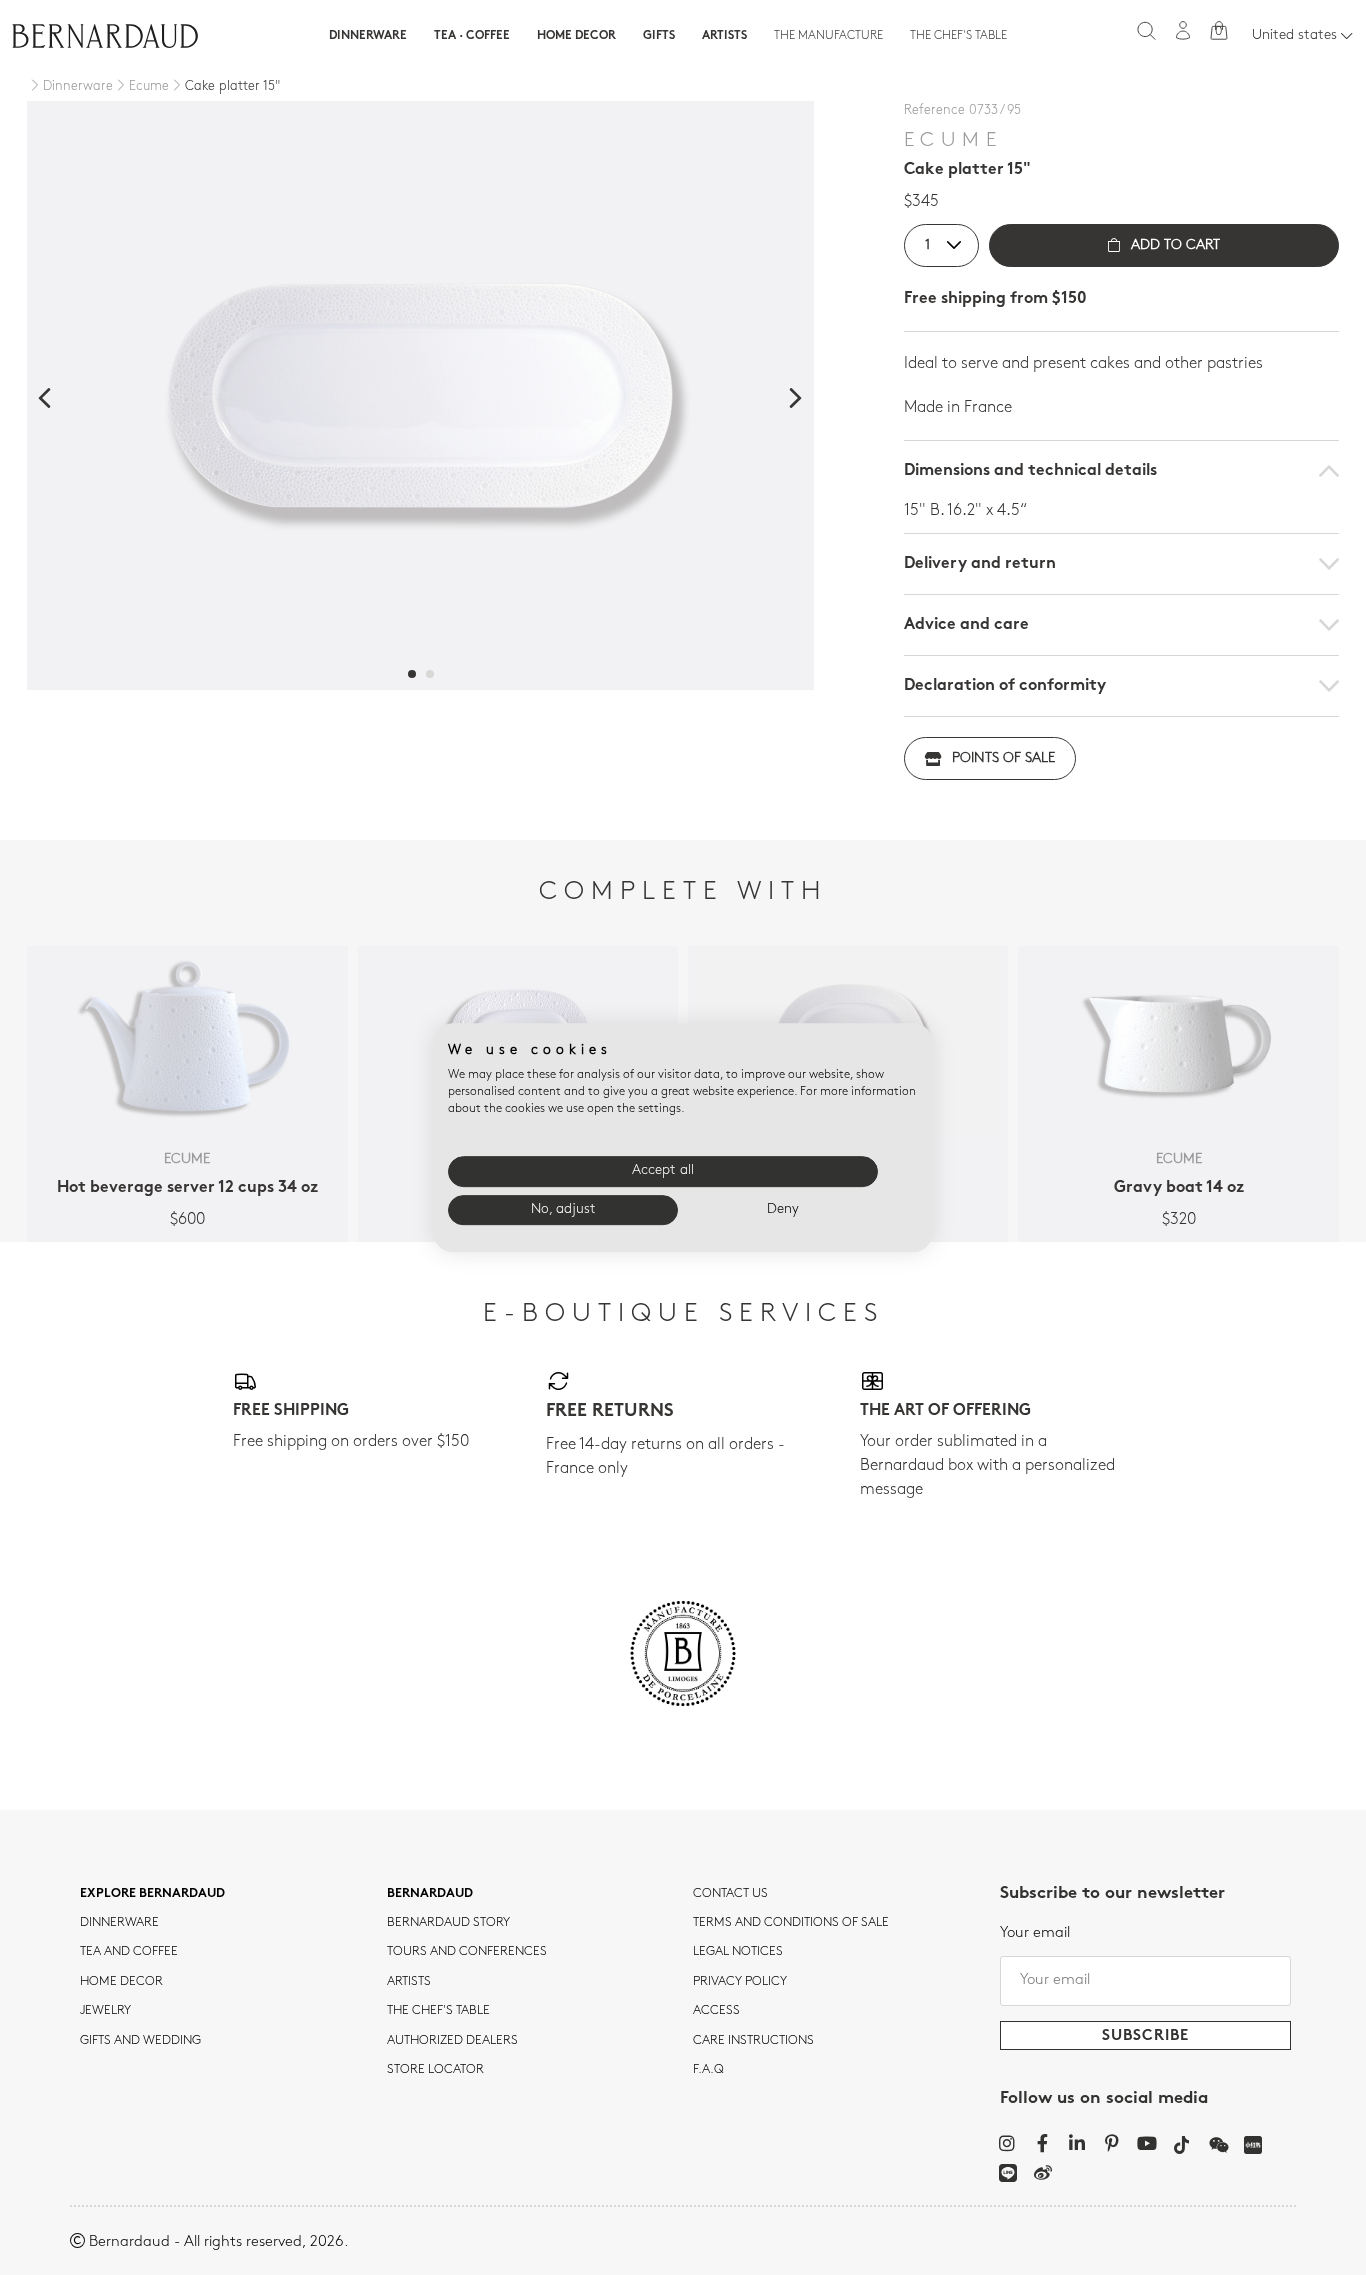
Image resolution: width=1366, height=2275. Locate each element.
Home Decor (576, 36)
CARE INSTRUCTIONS (753, 2041)
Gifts (659, 36)
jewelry (105, 2011)
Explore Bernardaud (152, 1894)
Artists (724, 36)
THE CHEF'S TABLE (438, 2011)
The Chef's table (958, 36)
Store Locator (435, 2070)
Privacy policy (740, 1982)
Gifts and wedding (140, 2041)
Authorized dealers (452, 2041)
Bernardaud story (448, 1923)
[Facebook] (1042, 2143)
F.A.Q (708, 2070)
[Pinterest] (1112, 2143)
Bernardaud (430, 1894)
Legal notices (738, 1952)
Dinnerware (368, 36)
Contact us (730, 1894)
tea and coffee (129, 1952)
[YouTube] (1147, 2143)
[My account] (1183, 30)
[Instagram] (1007, 2143)
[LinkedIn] (1077, 2143)
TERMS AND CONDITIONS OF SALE (791, 1923)
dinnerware (119, 1923)
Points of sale (1003, 758)
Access (716, 2011)
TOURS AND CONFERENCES (467, 1952)
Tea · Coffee (472, 36)
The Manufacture (828, 36)
